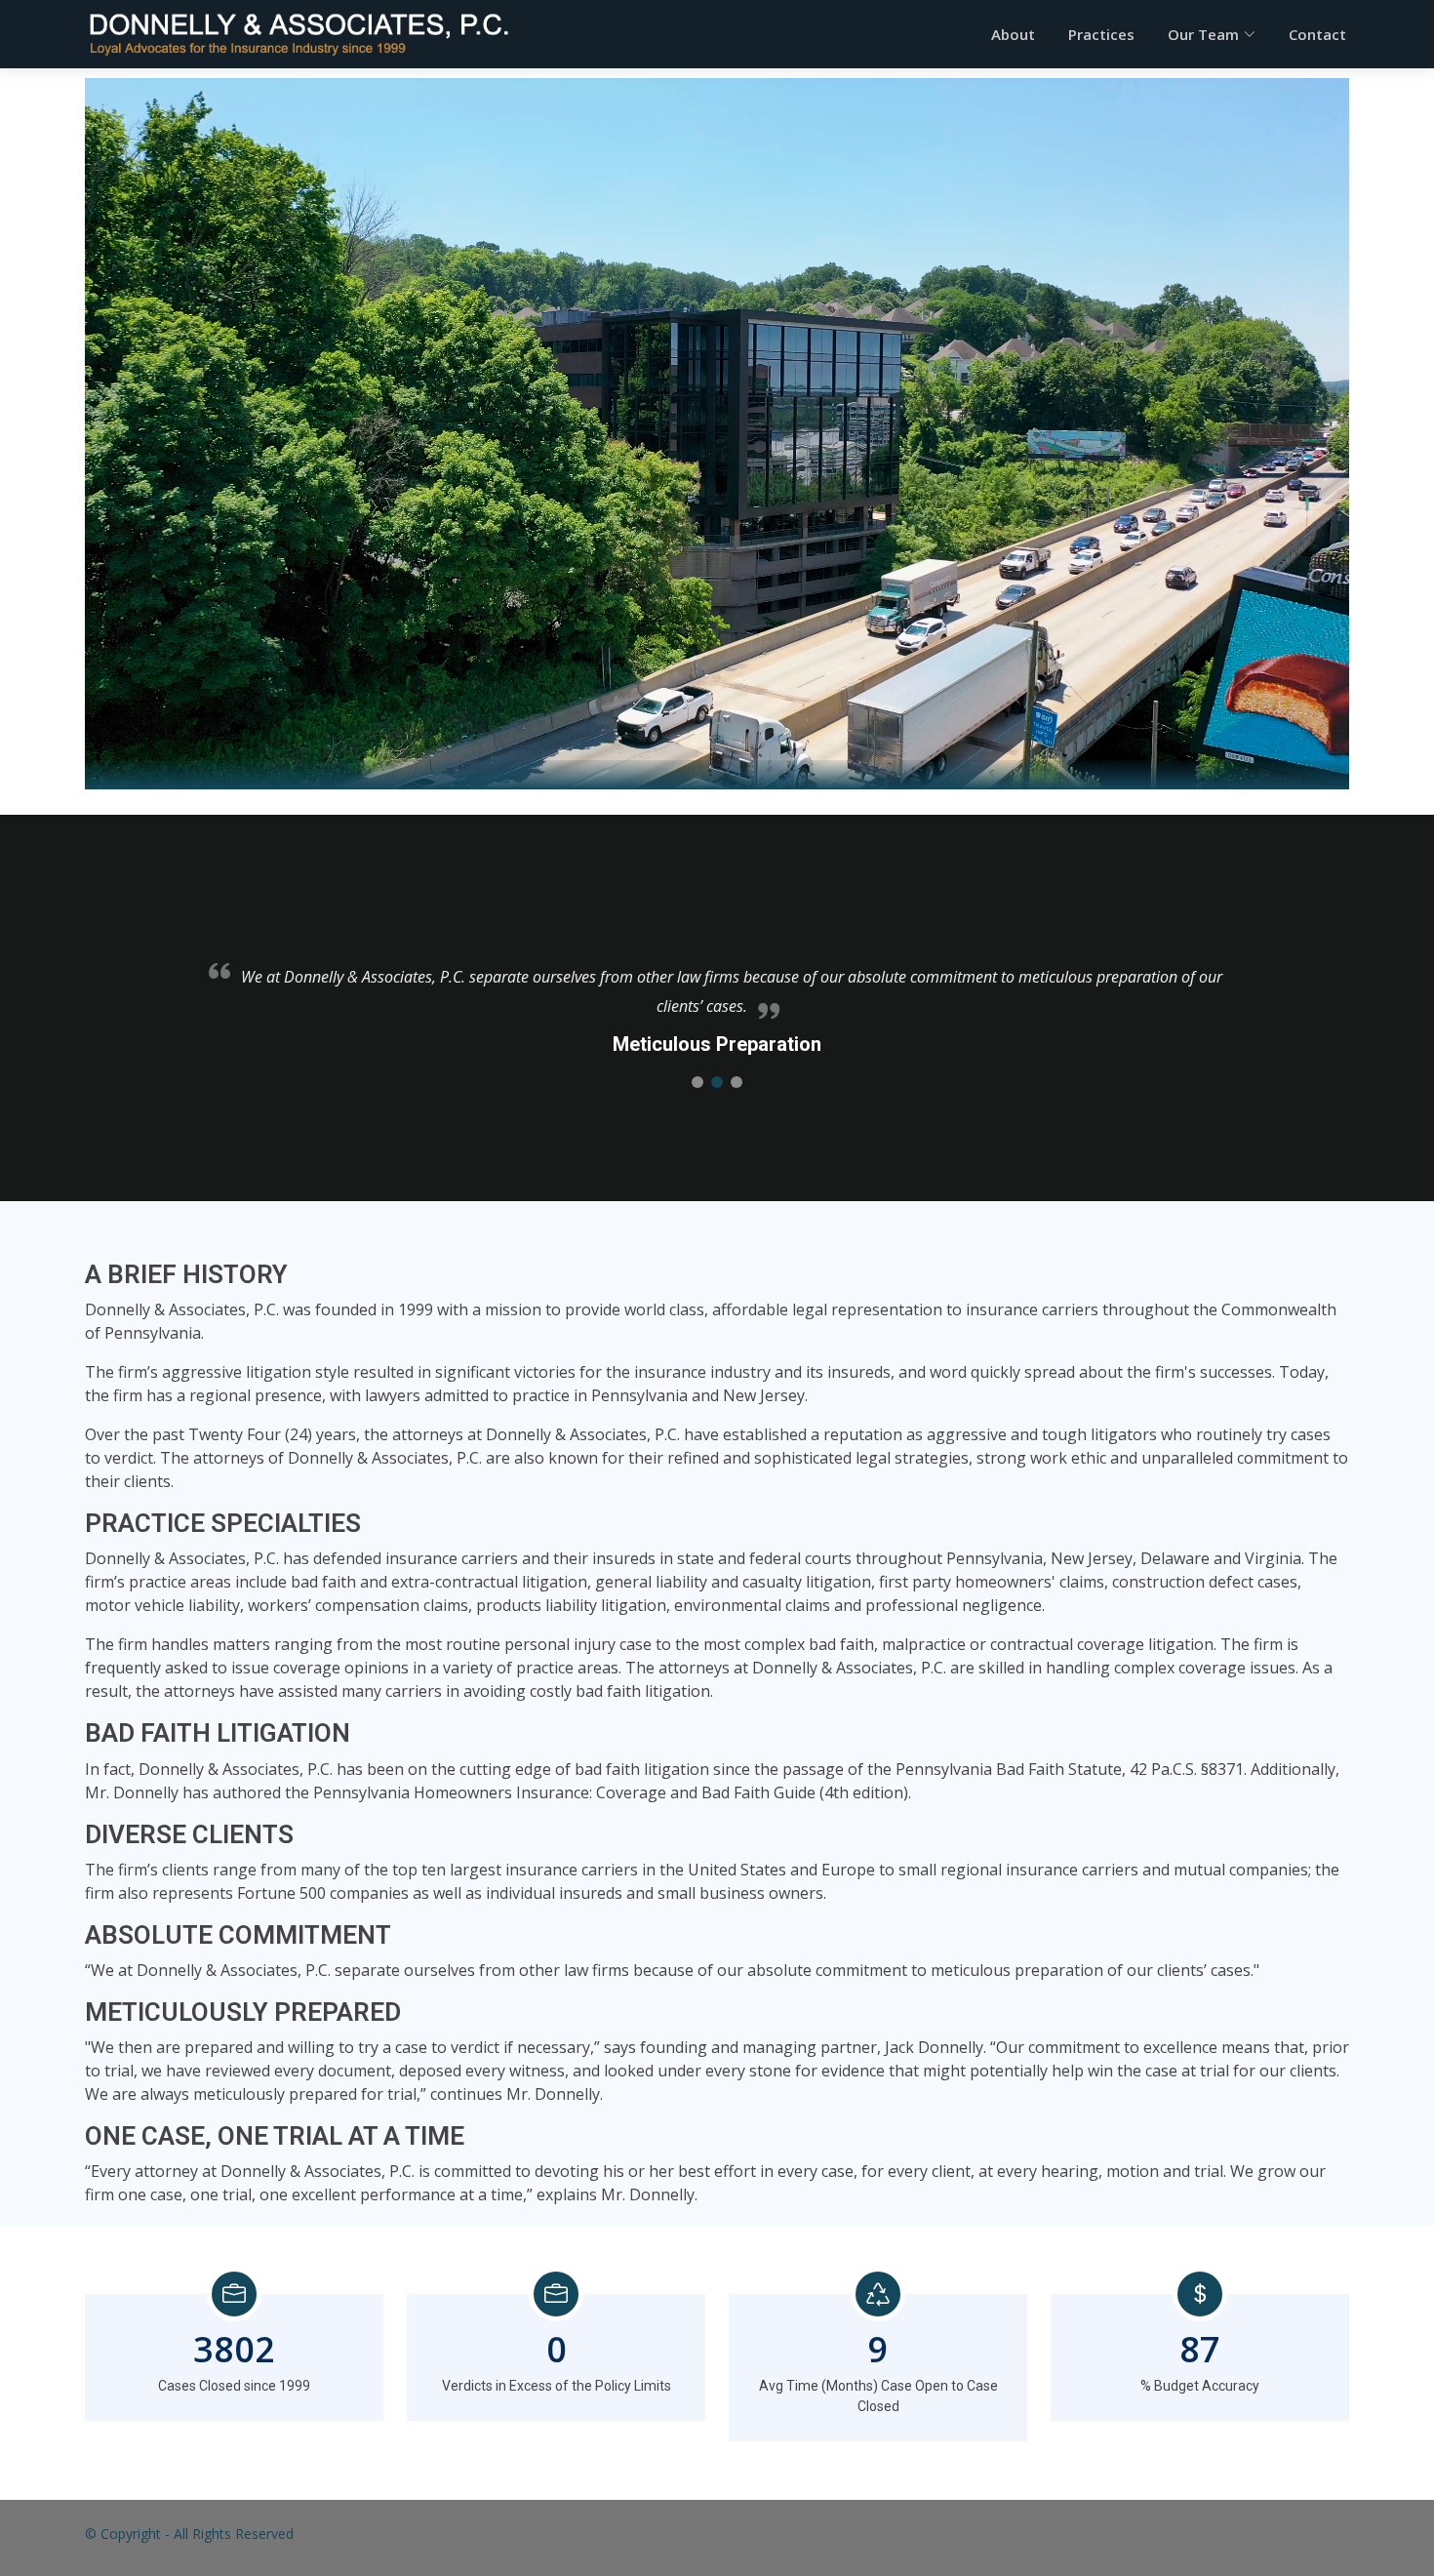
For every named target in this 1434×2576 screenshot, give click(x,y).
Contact (1317, 34)
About (1013, 34)
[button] (697, 1082)
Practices (1101, 34)
